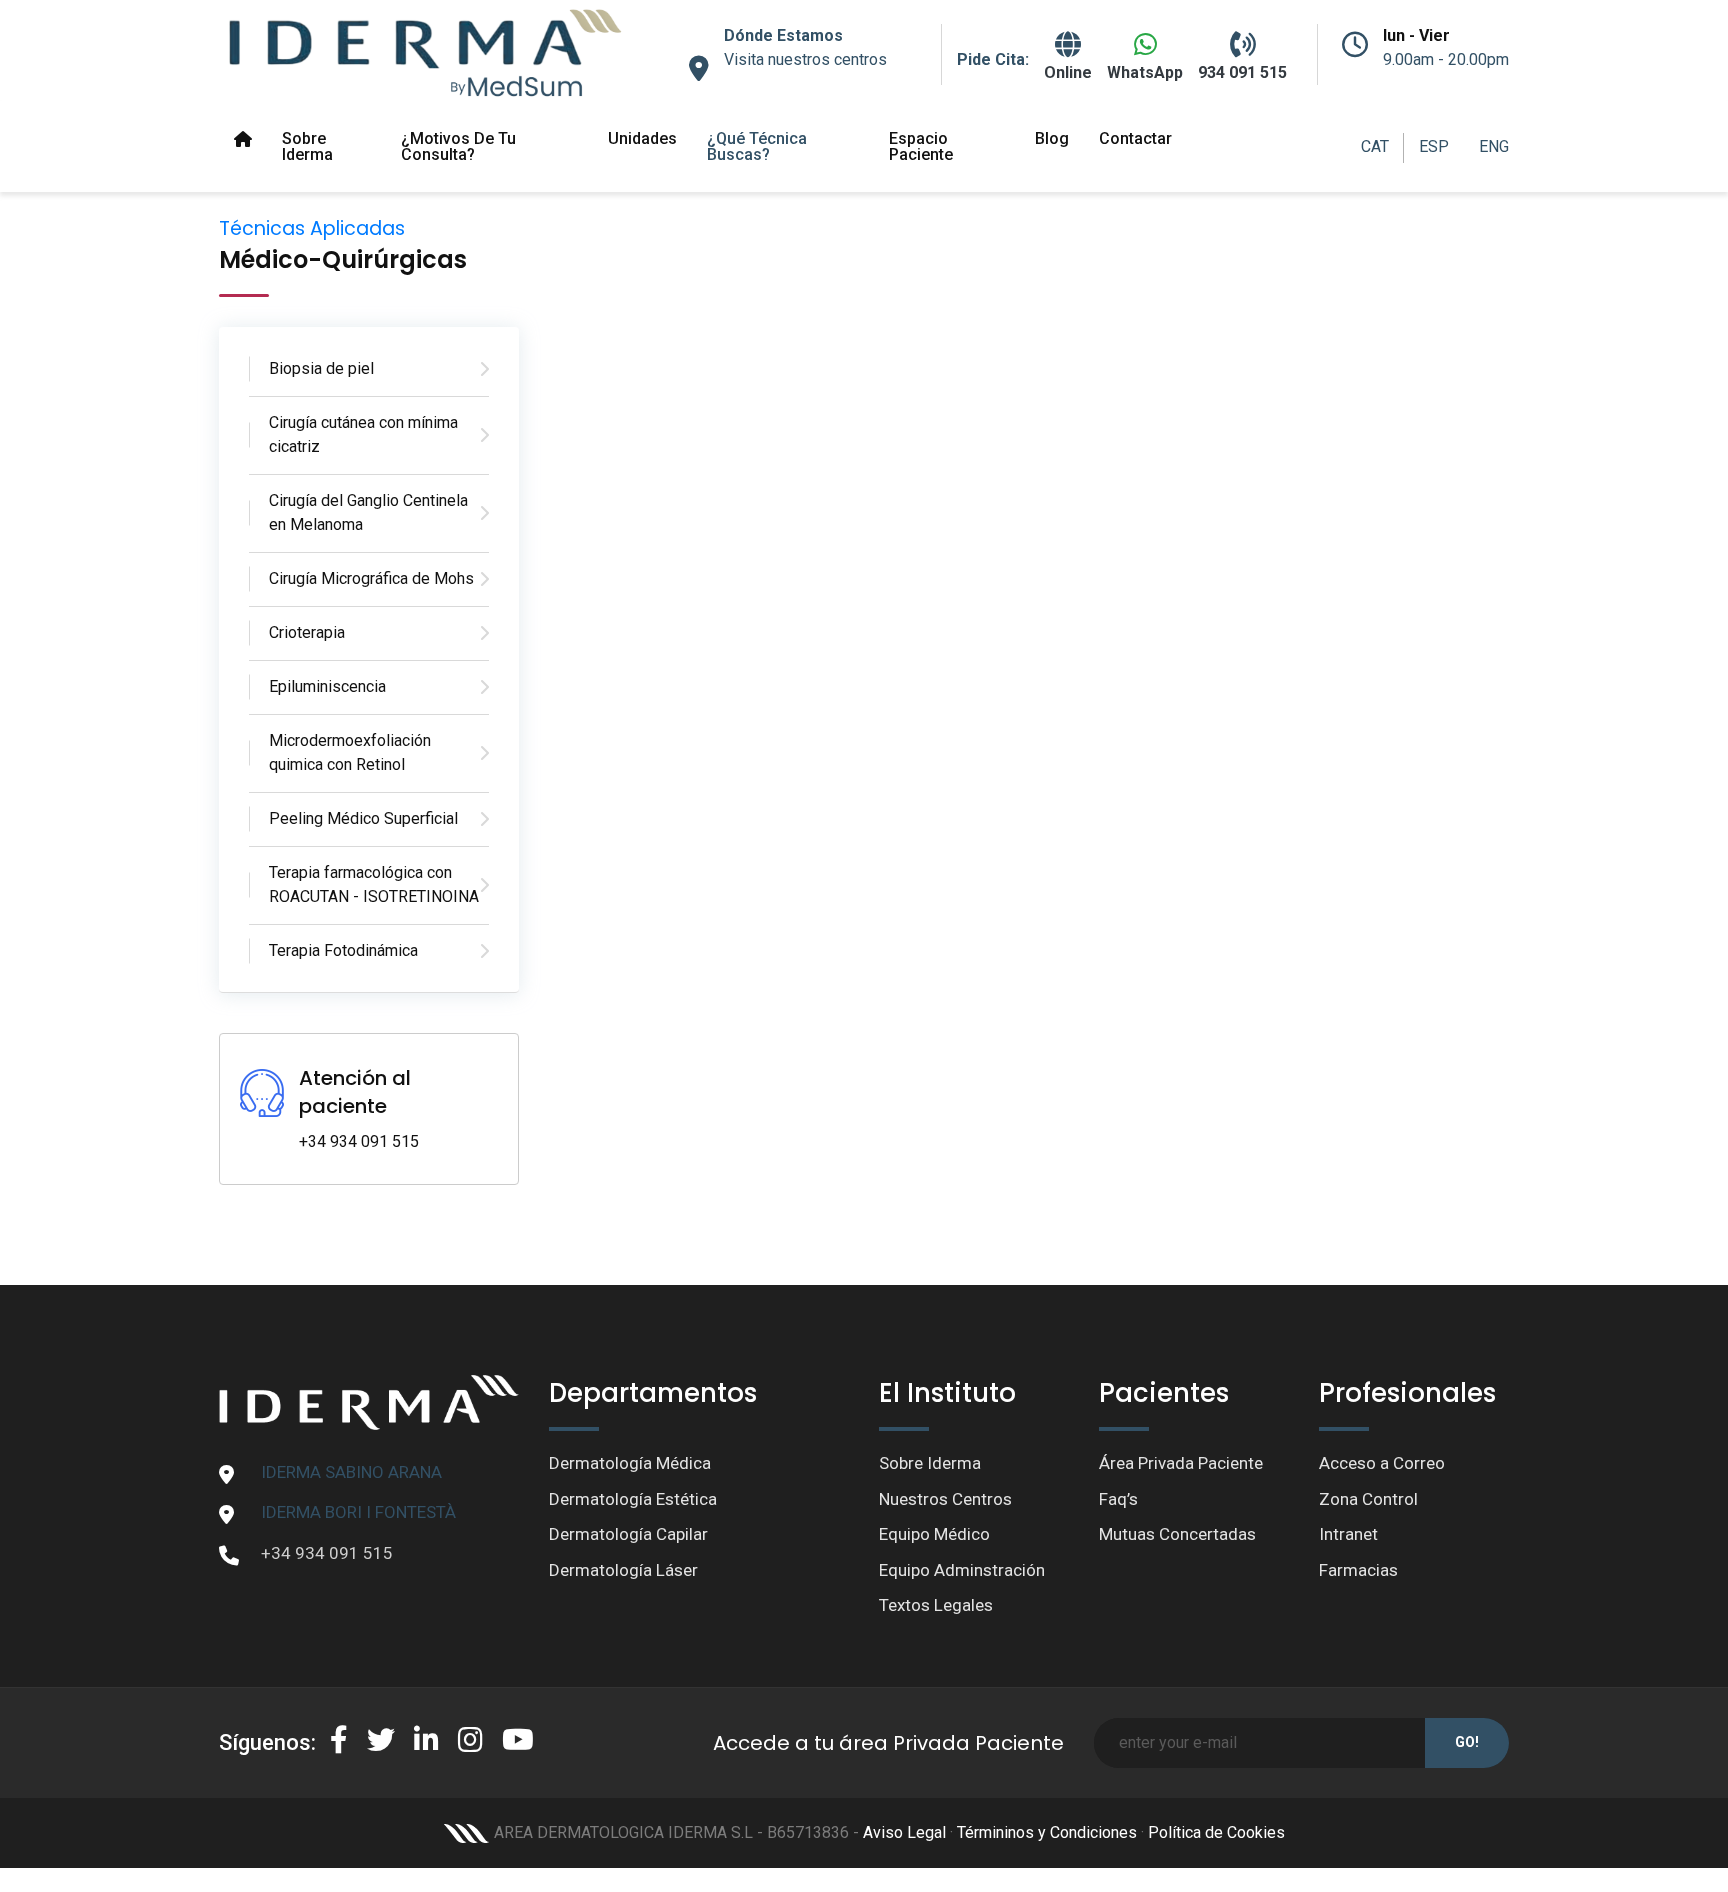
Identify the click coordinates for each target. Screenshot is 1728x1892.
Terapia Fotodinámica (343, 950)
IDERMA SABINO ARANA (351, 1472)
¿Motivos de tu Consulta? (458, 146)
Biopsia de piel (321, 368)
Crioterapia (307, 632)
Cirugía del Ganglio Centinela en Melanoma (368, 512)
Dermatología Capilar (628, 1534)
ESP (1434, 146)
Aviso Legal (904, 1832)
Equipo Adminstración (962, 1570)
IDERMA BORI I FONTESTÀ (358, 1512)
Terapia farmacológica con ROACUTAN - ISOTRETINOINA (374, 884)
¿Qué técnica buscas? (757, 146)
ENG (1494, 146)
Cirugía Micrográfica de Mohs (371, 578)
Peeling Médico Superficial (363, 818)
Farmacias (1358, 1570)
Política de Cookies (1216, 1832)
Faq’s (1118, 1499)
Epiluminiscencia (327, 686)
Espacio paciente (921, 146)
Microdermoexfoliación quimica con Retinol (350, 752)
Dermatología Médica (630, 1463)
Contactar (1135, 138)
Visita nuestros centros (805, 59)
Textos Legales (936, 1605)
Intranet (1348, 1534)
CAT (1375, 146)
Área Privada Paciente (1181, 1463)
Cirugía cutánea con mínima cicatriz (363, 434)
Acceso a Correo (1382, 1463)
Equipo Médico (934, 1534)
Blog (1052, 138)
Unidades (642, 138)
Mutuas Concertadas (1177, 1534)
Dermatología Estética (633, 1499)
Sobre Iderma (307, 146)
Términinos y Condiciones (1047, 1832)
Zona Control (1368, 1499)
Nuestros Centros (945, 1499)
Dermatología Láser (623, 1570)
